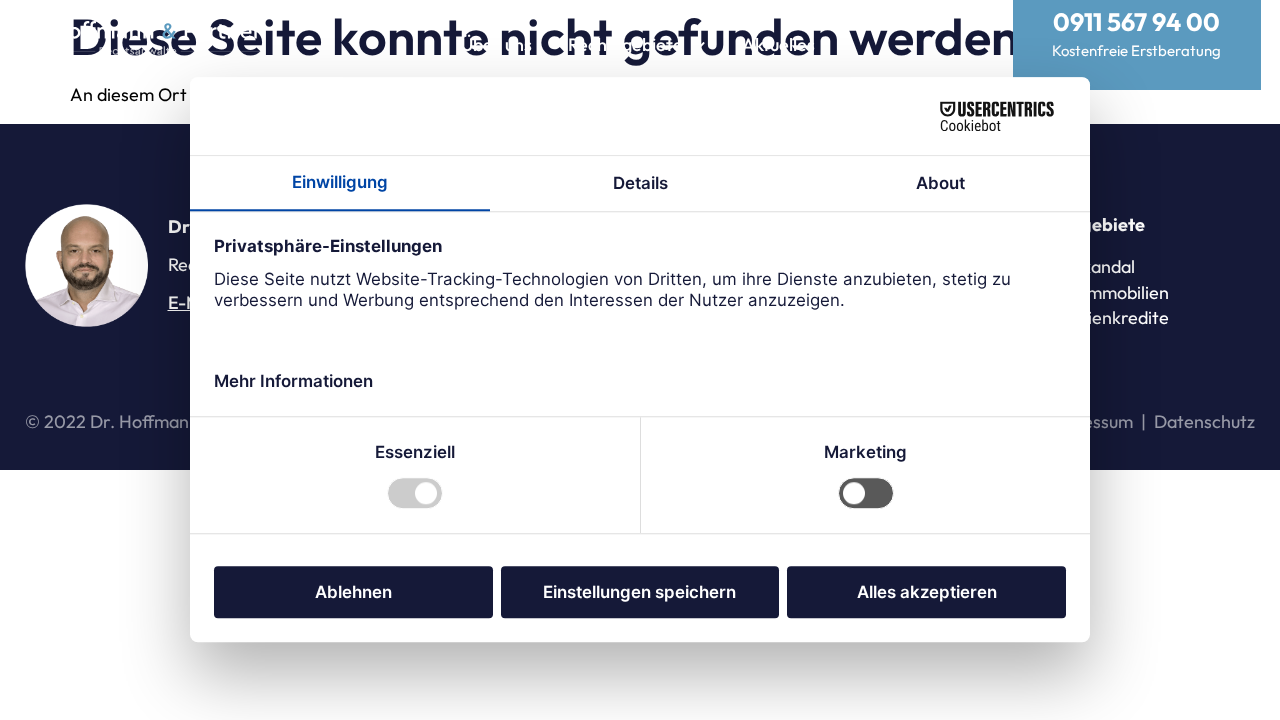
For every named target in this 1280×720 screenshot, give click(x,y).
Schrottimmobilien (1097, 292)
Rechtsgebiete (625, 44)
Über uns (496, 44)
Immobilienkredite (1097, 317)
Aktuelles (778, 44)
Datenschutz (1204, 421)
